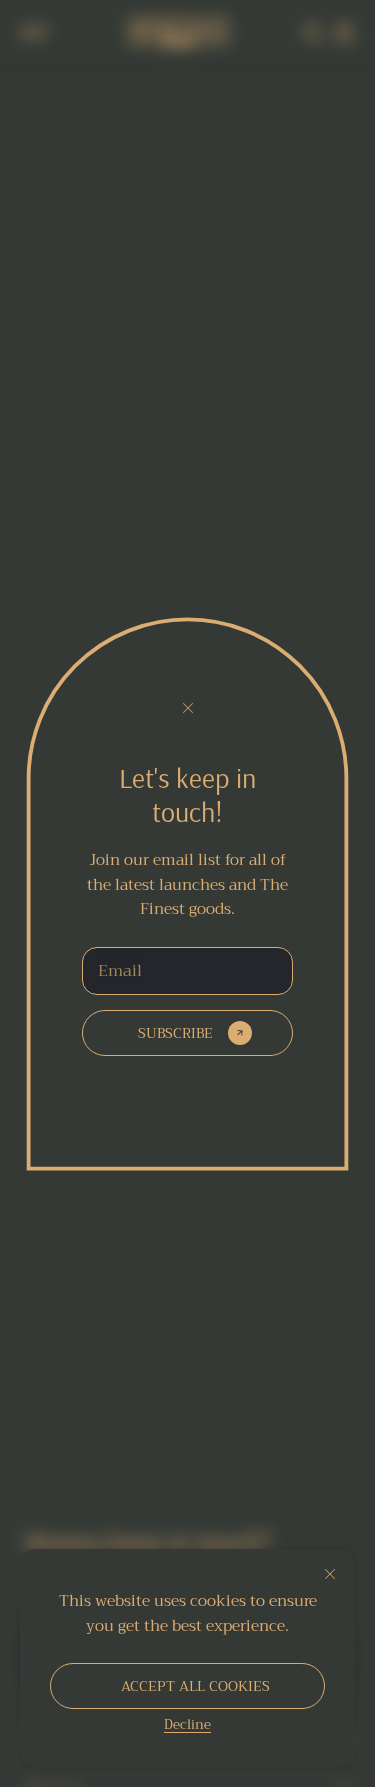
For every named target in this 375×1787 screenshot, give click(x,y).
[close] (330, 1574)
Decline (187, 1724)
